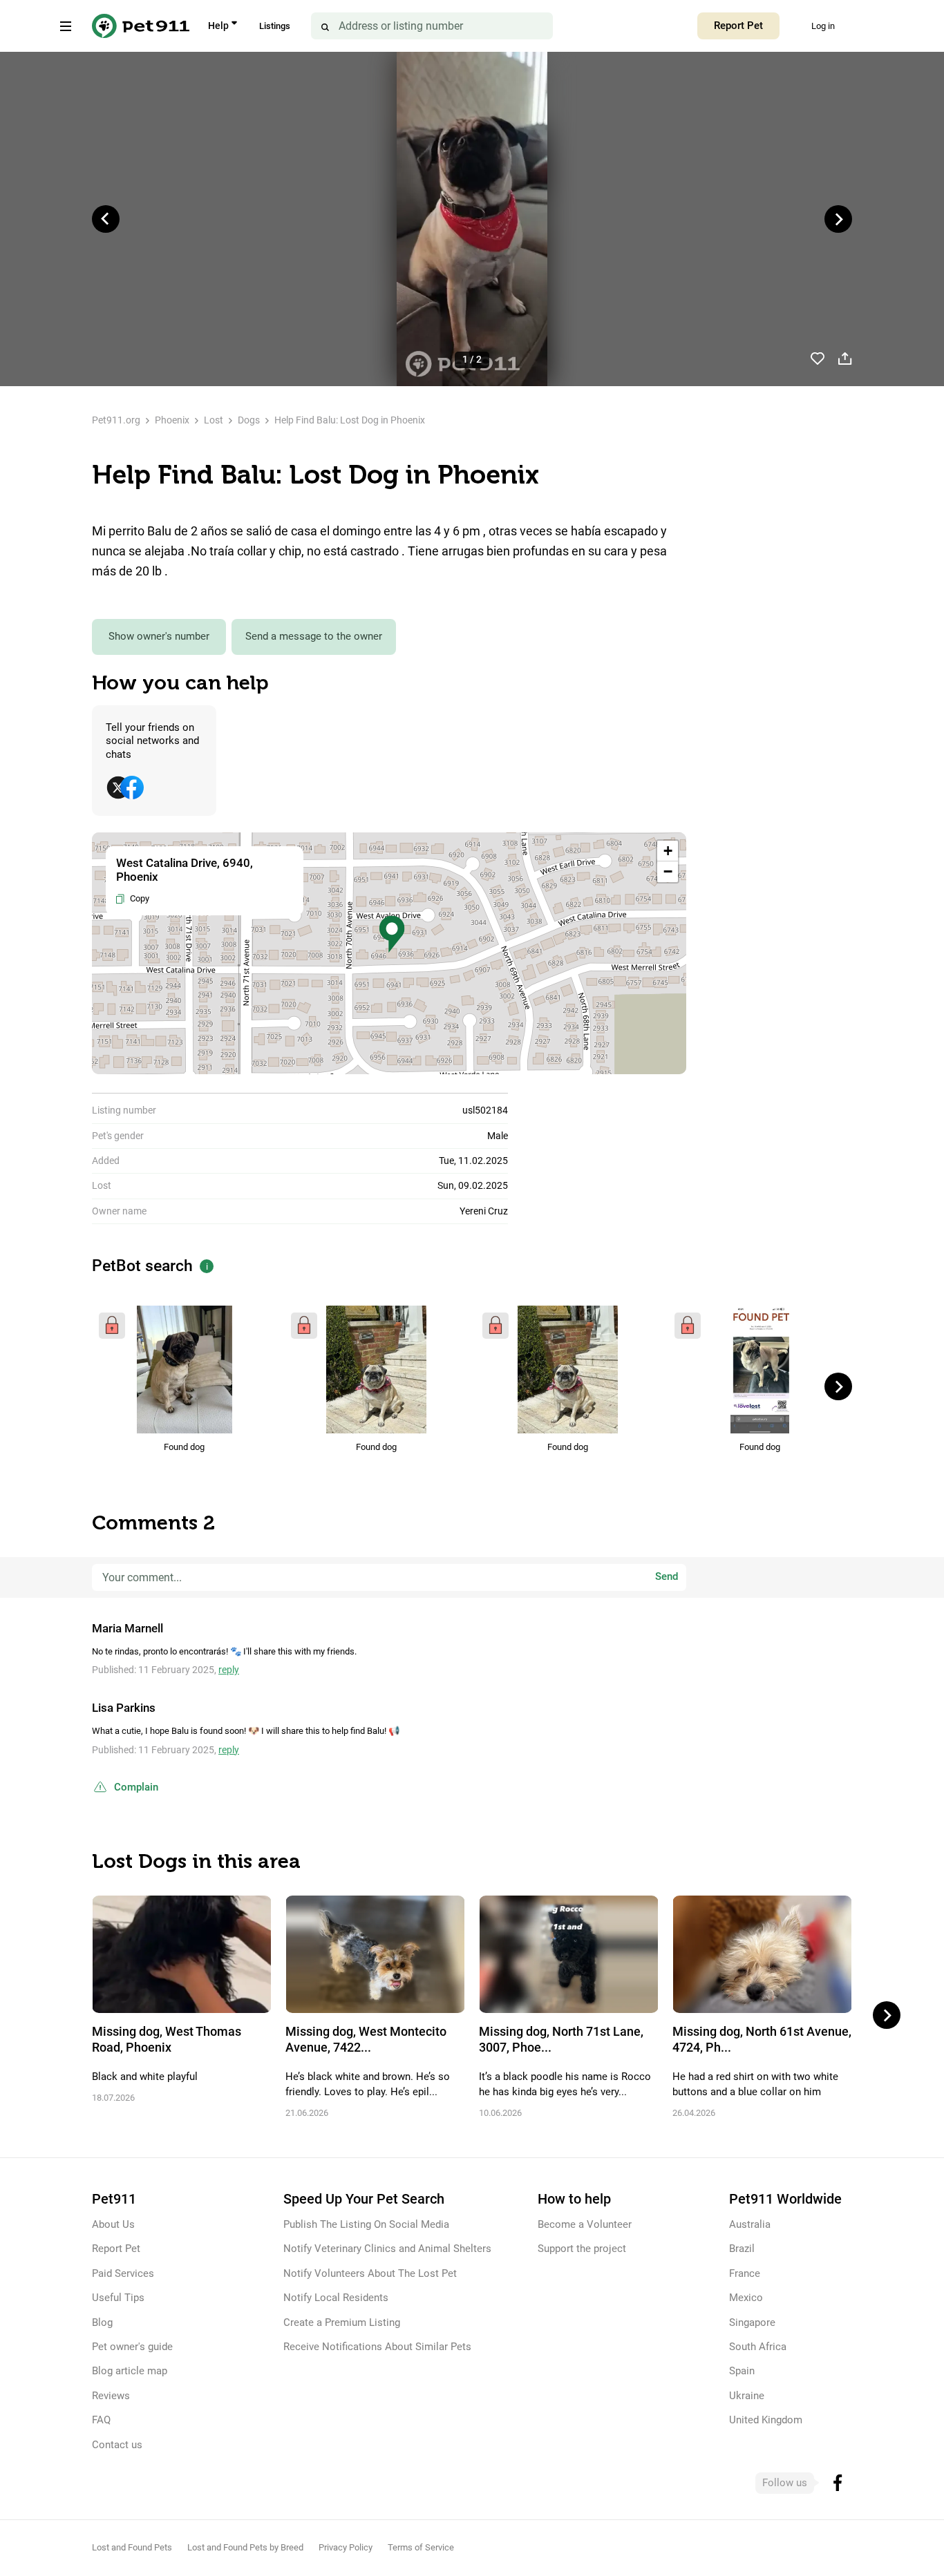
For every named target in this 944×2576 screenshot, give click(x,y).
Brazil (742, 2249)
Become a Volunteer (585, 2224)
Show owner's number (159, 636)
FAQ (101, 2420)
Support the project (582, 2249)
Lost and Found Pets (132, 2547)
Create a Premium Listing (342, 2322)
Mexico (746, 2298)
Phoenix (172, 420)
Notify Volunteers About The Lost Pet (370, 2273)
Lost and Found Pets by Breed (245, 2547)
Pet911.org (116, 420)
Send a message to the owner (314, 636)
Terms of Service (421, 2547)
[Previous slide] (106, 219)
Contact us (117, 2445)
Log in (823, 26)
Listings (275, 26)
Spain (742, 2371)
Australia (750, 2224)
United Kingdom (766, 2420)
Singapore (752, 2322)
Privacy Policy (346, 2547)
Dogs (249, 420)
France (745, 2273)
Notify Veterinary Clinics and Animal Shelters (387, 2249)
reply (229, 1670)
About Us (113, 2224)
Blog (102, 2322)
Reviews (111, 2396)
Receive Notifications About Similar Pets (377, 2347)
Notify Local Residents (336, 2298)
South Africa (758, 2347)
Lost (214, 420)
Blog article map (130, 2371)
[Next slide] (838, 219)
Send (667, 1576)
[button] (392, 934)
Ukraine (747, 2396)
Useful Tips (118, 2298)
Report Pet (738, 26)
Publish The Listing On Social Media (366, 2224)
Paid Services (123, 2273)
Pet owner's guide (132, 2347)
